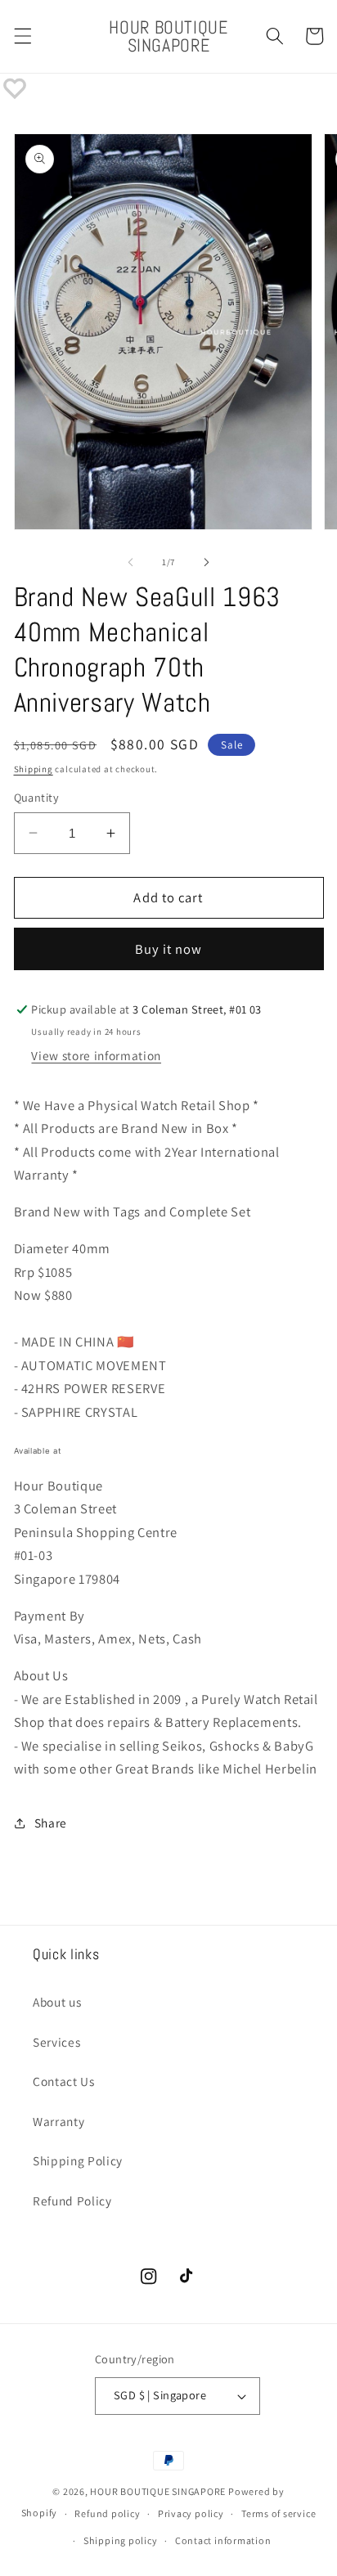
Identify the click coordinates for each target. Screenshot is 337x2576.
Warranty (58, 2121)
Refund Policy (72, 2201)
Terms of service (279, 2513)
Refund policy (107, 2513)
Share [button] (51, 1823)
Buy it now (169, 949)
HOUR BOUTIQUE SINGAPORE (158, 2491)
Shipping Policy (78, 2160)
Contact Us (64, 2081)
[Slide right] (206, 562)
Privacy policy (191, 2513)
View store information (96, 1055)
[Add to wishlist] (15, 88)
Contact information (223, 2540)
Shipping (34, 769)
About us (57, 2002)
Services (56, 2042)
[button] (22, 36)
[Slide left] (131, 562)
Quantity (37, 797)
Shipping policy (121, 2540)
